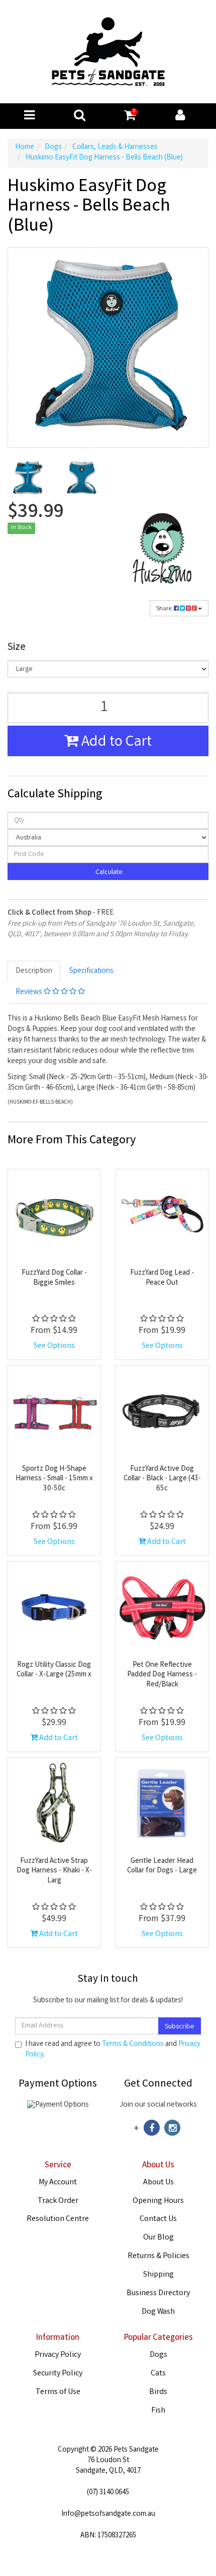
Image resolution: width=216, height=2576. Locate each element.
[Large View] (27, 478)
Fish (158, 2411)
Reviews (30, 992)
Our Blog (158, 2238)
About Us (158, 2183)
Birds (158, 2392)
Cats (158, 2374)
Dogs (158, 2355)
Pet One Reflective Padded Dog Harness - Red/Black (162, 1675)
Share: (165, 609)
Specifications (91, 971)
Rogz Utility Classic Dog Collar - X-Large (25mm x (54, 1670)
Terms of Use (58, 2392)
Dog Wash (158, 2312)
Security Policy (58, 2374)
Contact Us (158, 2219)
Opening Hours (158, 2201)
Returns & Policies (158, 2256)
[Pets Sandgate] (108, 52)
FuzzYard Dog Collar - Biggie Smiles (54, 1278)
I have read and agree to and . (113, 2050)
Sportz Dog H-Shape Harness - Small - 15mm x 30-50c (54, 1479)
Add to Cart (115, 743)
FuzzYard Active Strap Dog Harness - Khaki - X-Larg (54, 1871)
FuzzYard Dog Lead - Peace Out (162, 1278)
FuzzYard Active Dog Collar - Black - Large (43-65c (162, 1479)
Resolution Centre (58, 2219)
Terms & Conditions (133, 2044)
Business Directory (158, 2293)
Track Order (58, 2201)
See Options (54, 1346)
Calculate (108, 873)
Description (34, 971)
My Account (58, 2183)
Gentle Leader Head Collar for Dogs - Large (162, 1866)
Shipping (158, 2275)
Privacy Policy (58, 2355)
